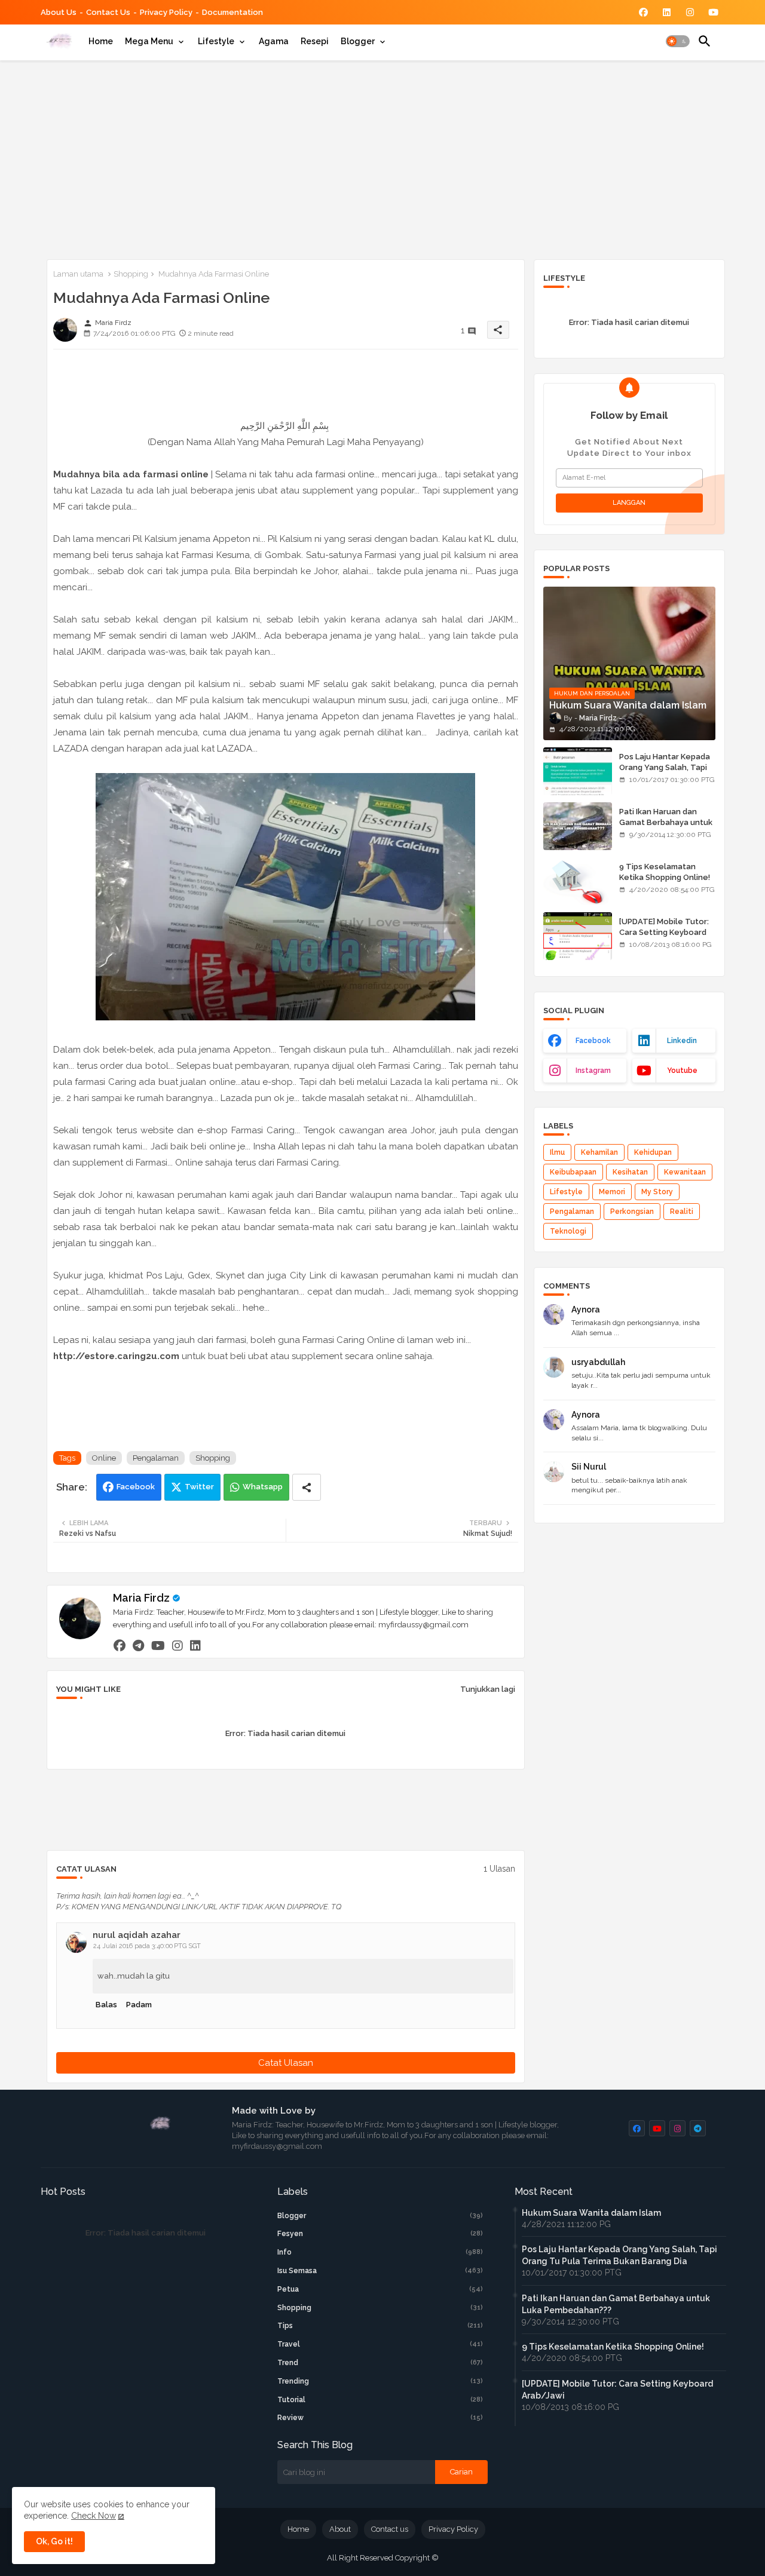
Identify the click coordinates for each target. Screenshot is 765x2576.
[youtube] (158, 1645)
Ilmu (557, 1152)
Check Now (94, 2516)
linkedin (682, 1041)
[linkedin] (195, 1645)
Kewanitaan (685, 1172)
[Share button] (307, 1487)
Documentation (232, 12)
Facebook (136, 1487)
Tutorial (380, 2400)
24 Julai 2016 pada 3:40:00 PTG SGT (147, 1946)
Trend (380, 2363)
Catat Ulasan (286, 2063)
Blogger (358, 41)
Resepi (315, 41)
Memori (612, 1192)
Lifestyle (216, 41)
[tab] (101, 41)
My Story (657, 1192)
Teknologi (568, 1231)
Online (104, 1458)
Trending (380, 2381)
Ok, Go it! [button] (54, 2541)
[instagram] (178, 1645)
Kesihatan (630, 1172)
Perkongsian (632, 1212)
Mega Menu (149, 41)
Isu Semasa (380, 2271)
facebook (593, 1041)
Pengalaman (156, 1458)
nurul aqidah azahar (137, 1935)
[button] (678, 41)
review (380, 2418)
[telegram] (138, 1645)
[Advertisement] (383, 158)
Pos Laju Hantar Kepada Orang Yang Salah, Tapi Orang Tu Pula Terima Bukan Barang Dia (665, 773)
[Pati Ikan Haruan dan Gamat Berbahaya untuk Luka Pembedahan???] (578, 826)
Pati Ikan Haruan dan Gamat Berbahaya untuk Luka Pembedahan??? (666, 822)
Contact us (108, 12)
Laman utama (78, 274)
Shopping (131, 274)
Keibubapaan (573, 1172)
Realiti (682, 1212)
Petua (380, 2289)
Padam (139, 2005)
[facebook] (120, 1645)
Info (380, 2252)
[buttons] (643, 12)
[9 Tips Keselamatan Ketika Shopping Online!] (578, 881)
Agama (274, 41)
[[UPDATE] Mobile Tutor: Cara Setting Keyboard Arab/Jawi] (578, 936)
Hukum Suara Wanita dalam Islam (591, 2213)
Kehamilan (599, 1152)
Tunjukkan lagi (488, 1689)
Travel (380, 2344)
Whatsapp (263, 1487)
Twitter (199, 1487)
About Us (59, 12)
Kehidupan (653, 1152)
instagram (593, 1071)
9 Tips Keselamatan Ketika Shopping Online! (665, 872)
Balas (106, 2005)
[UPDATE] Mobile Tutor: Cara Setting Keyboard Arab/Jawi (664, 932)
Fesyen (380, 2234)
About (340, 2529)
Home (101, 41)
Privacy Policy (166, 12)
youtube (682, 1071)
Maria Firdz (141, 1598)
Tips (380, 2326)
